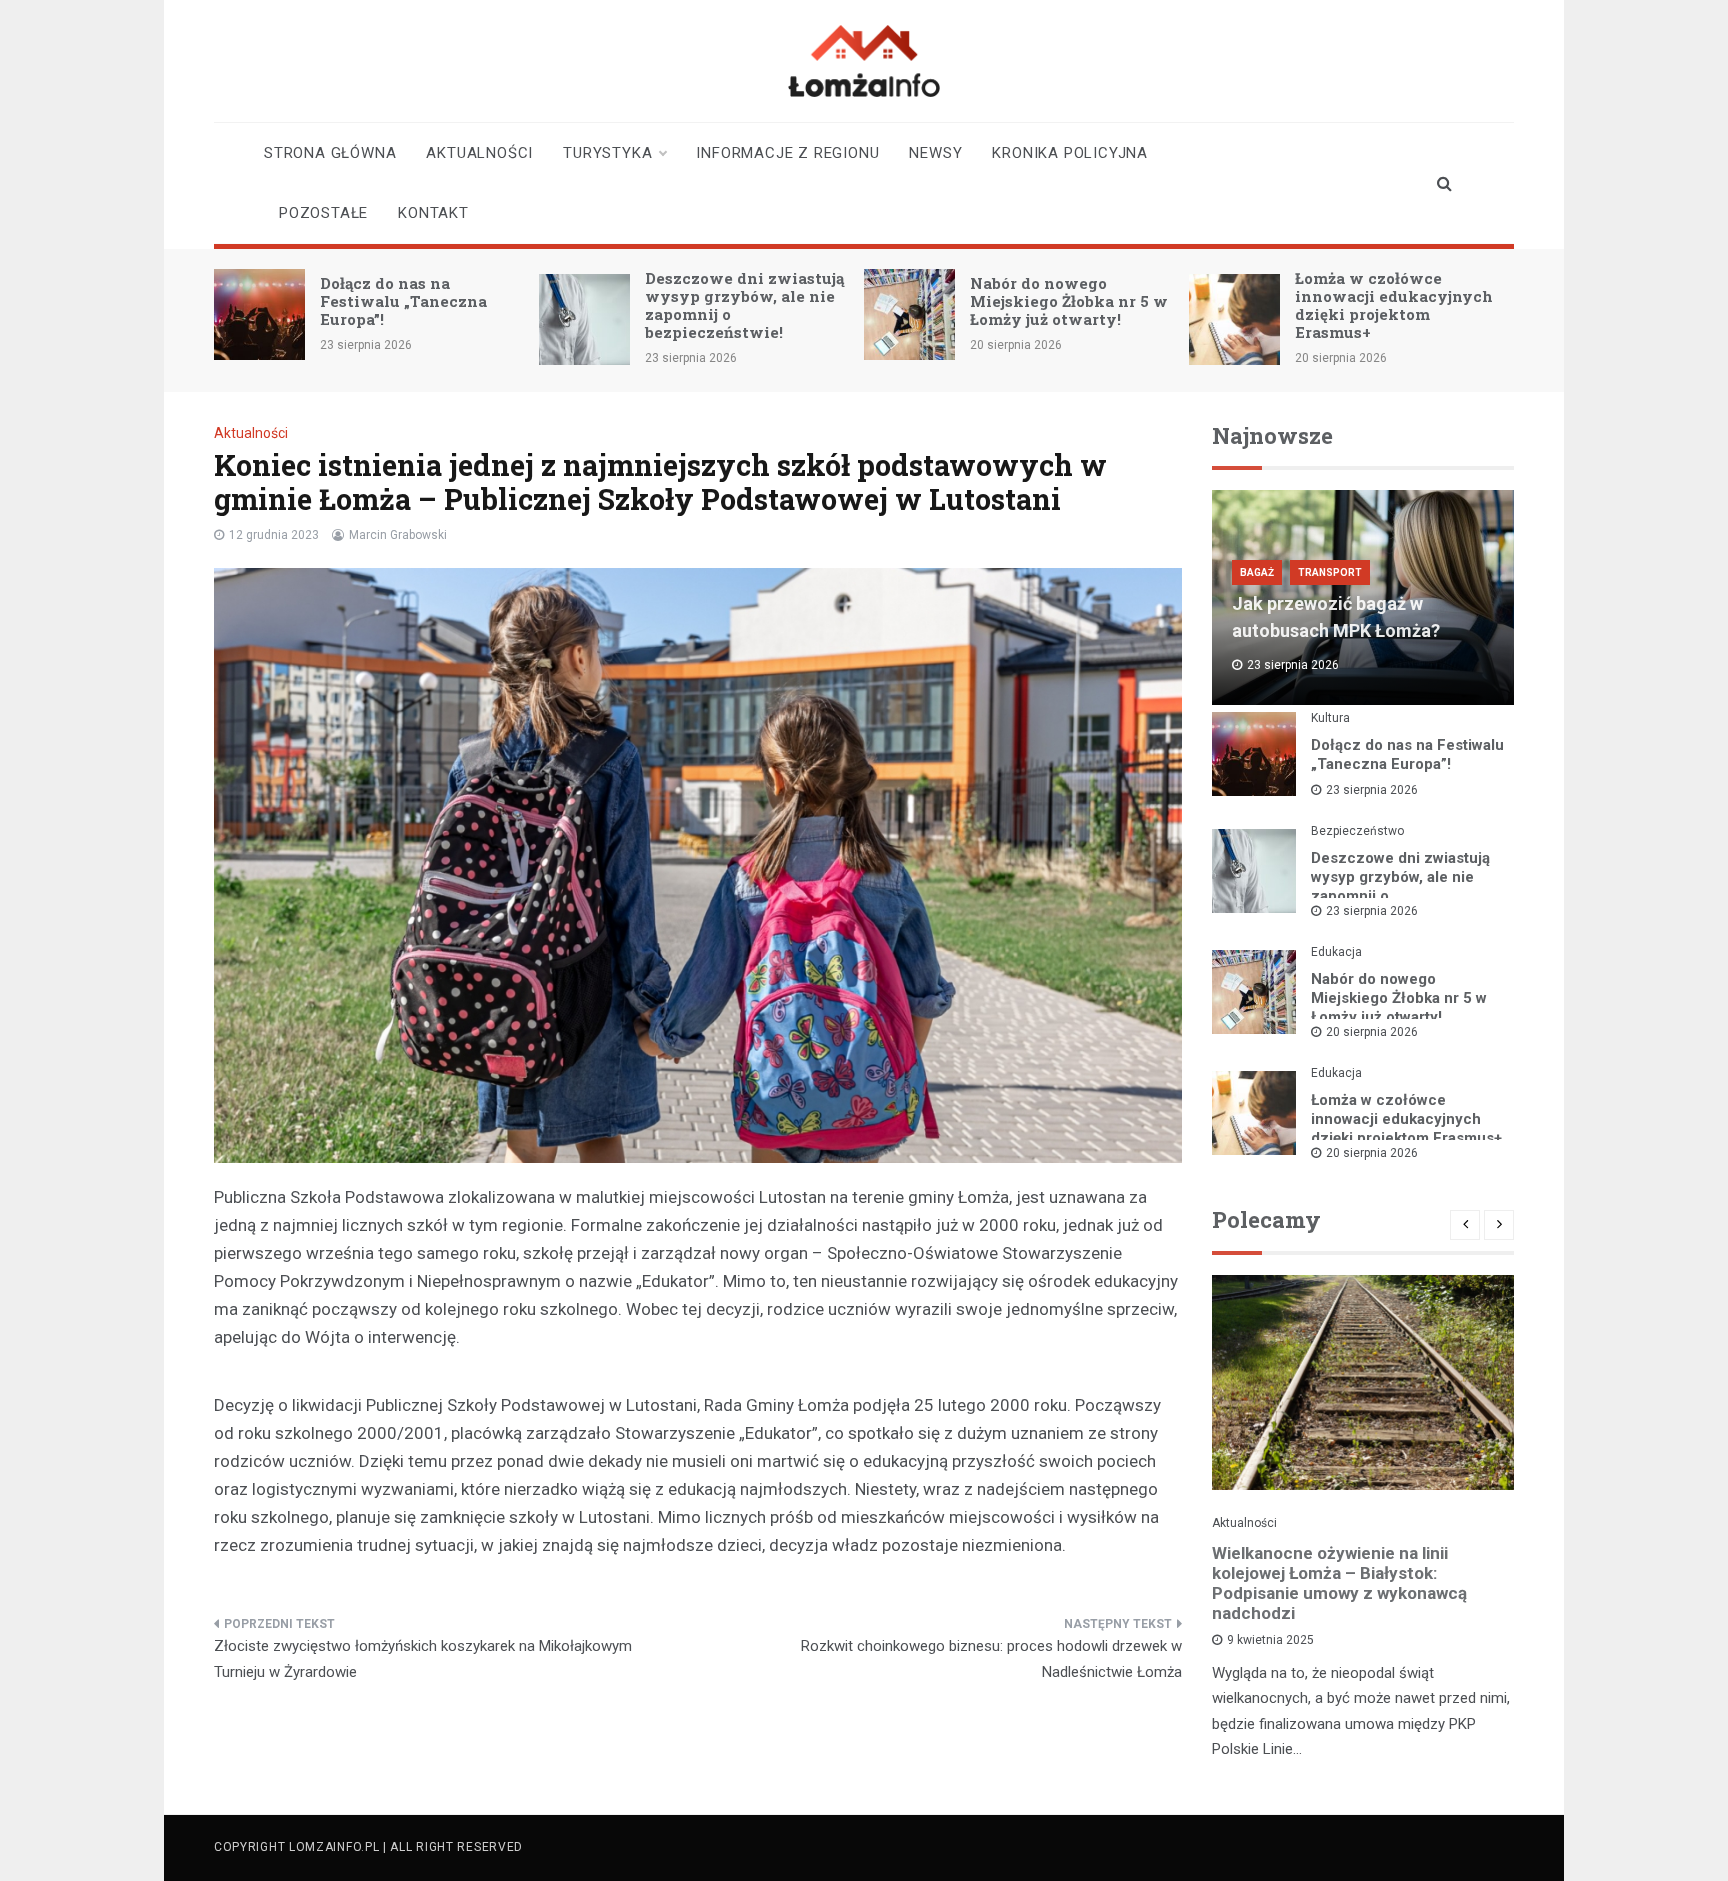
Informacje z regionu (787, 153)
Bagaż (1257, 572)
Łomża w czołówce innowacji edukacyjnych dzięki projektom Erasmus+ (1394, 305)
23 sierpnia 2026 (1372, 790)
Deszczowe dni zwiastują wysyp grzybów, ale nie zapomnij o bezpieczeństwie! (744, 305)
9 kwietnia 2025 (1270, 1640)
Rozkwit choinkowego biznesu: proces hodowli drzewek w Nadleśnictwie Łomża (991, 1659)
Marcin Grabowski (398, 535)
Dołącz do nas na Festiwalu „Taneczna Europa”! (403, 301)
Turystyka (607, 153)
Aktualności (479, 153)
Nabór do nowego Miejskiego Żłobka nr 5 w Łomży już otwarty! (1069, 301)
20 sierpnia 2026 (1372, 1032)
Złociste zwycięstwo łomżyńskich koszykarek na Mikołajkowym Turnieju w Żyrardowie (423, 1659)
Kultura (1330, 718)
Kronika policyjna (1070, 153)
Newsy (935, 153)
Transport (1330, 572)
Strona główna (330, 153)
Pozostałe (323, 213)
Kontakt (433, 213)
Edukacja (1336, 952)
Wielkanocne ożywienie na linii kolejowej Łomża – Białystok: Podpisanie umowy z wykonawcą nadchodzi (1339, 1583)
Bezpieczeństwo (1357, 831)
